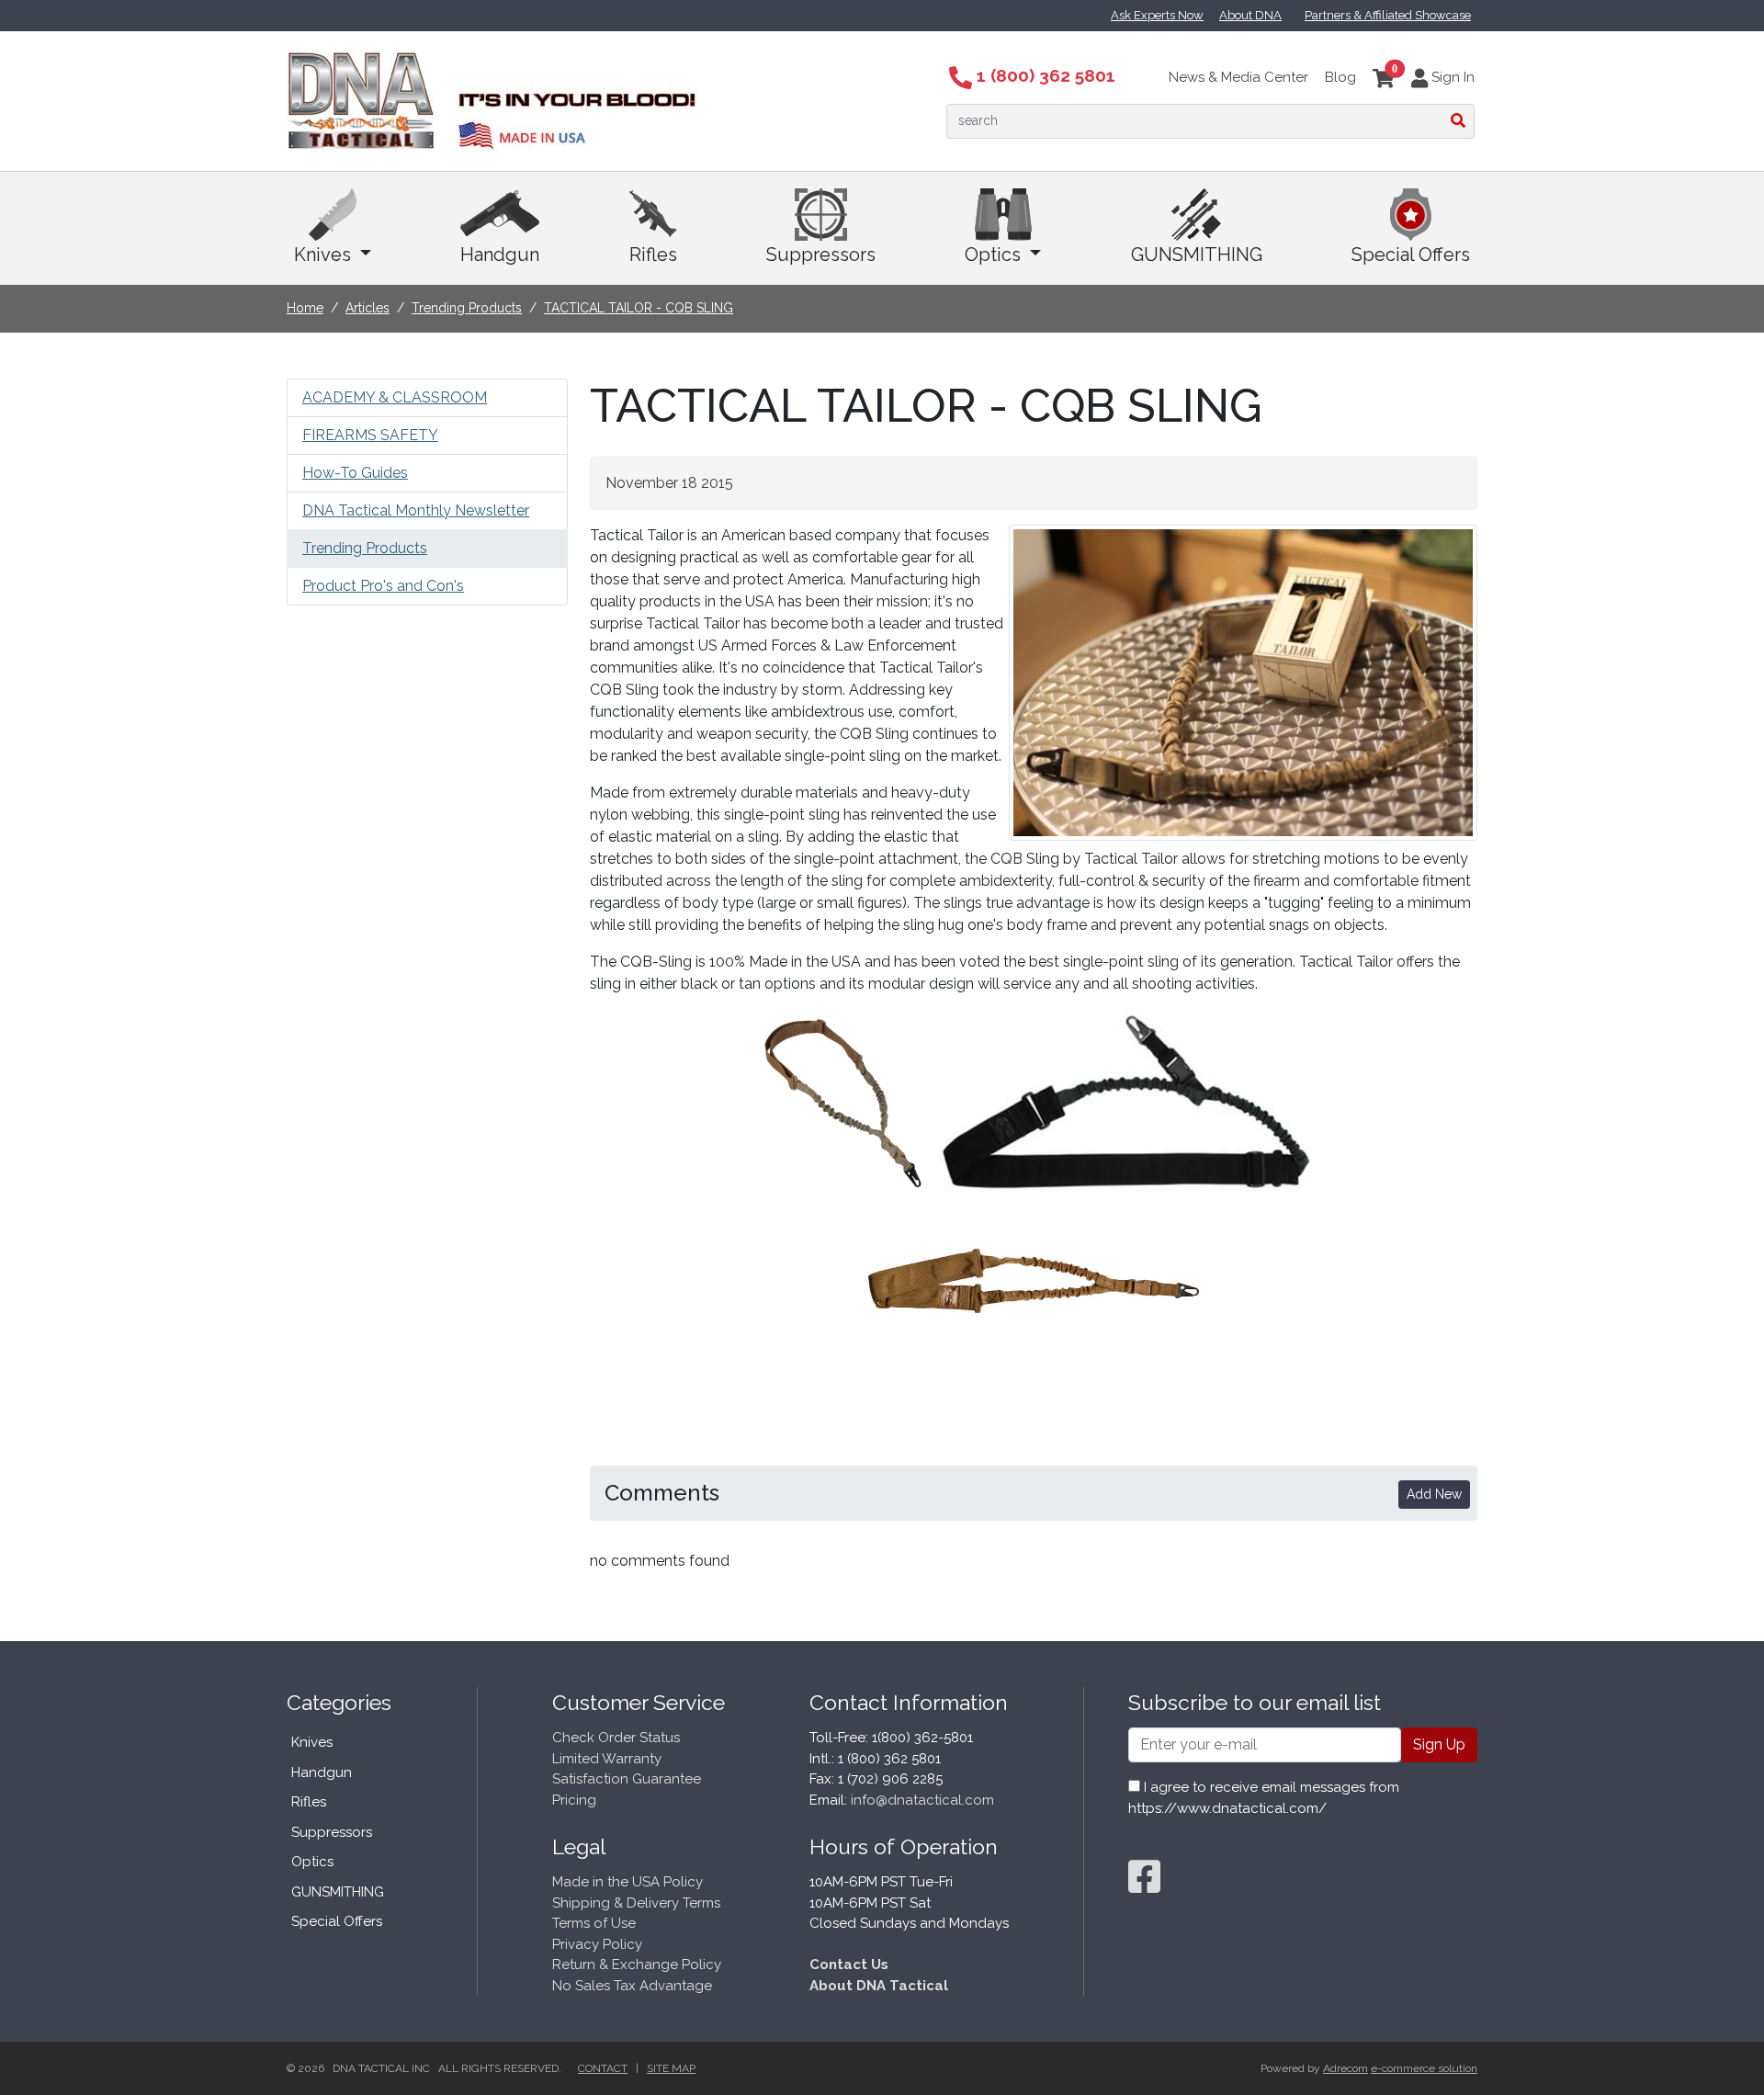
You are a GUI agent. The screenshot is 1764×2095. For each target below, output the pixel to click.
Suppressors (821, 255)
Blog (1340, 77)
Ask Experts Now (1157, 15)
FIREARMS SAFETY (370, 435)
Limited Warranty (607, 1759)
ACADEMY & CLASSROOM (395, 397)
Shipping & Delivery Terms (636, 1903)
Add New (1434, 1494)
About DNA (1250, 15)
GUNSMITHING (1197, 255)
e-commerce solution (1424, 2068)
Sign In (1451, 77)
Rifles (653, 255)
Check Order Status (616, 1738)
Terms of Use (594, 1923)
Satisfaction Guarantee (627, 1779)
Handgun (500, 255)
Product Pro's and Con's (383, 586)
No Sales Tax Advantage (632, 1986)
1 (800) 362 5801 (1044, 75)
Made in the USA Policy (628, 1882)
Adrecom (1346, 2068)
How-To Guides (355, 473)
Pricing (574, 1800)
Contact (603, 2068)
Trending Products (365, 548)
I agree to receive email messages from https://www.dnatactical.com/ (1264, 1798)
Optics (995, 255)
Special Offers (1411, 255)
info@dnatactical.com (922, 1800)
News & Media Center (1238, 77)
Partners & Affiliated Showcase (1388, 15)
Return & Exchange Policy (637, 1965)
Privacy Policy (597, 1944)
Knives (325, 255)
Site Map (671, 2068)
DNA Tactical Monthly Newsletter (416, 510)
